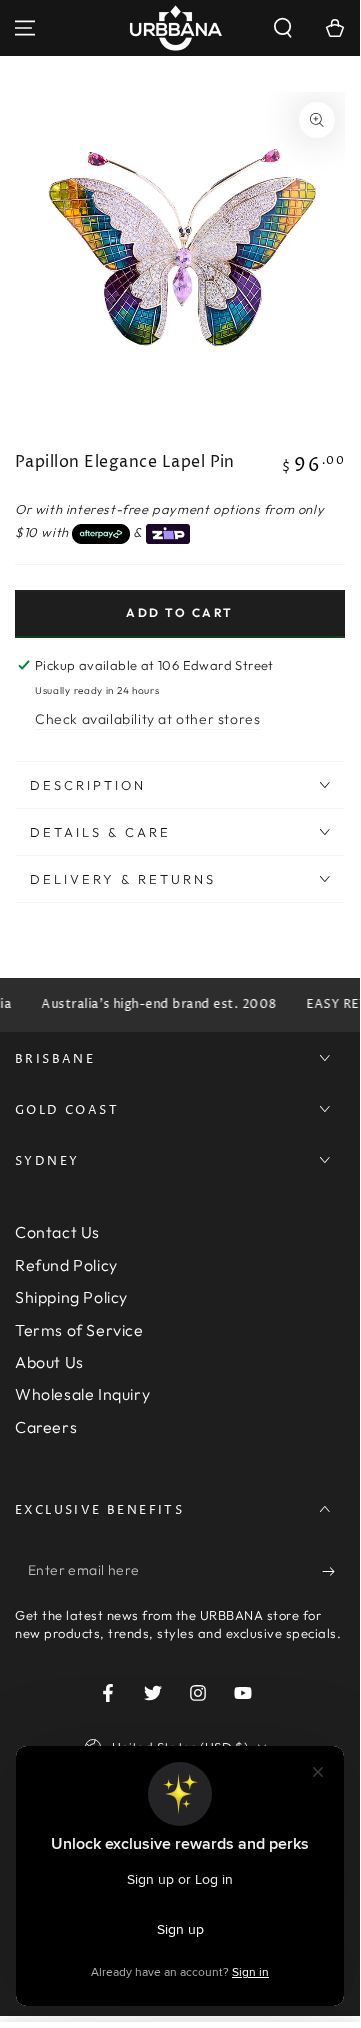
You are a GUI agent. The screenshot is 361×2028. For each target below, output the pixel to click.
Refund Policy (66, 1265)
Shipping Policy (71, 1297)
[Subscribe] (333, 1571)
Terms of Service (79, 1330)
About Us (49, 1362)
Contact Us (57, 1232)
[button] (283, 28)
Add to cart (179, 612)
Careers (46, 1427)
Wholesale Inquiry (82, 1394)
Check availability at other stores (147, 719)
